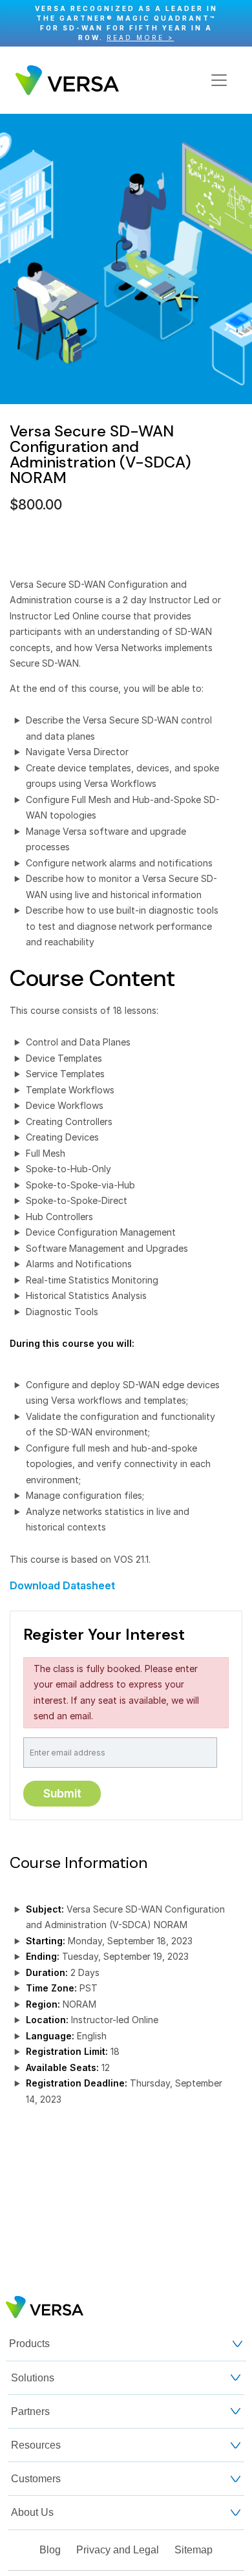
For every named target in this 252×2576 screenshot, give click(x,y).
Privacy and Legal (118, 2550)
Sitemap (194, 2550)
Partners (30, 2411)
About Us (32, 2512)
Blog (50, 2550)
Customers (36, 2479)
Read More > (140, 38)
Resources (36, 2445)
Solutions (33, 2378)
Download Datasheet (62, 1585)
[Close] (236, 24)
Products (29, 2344)
